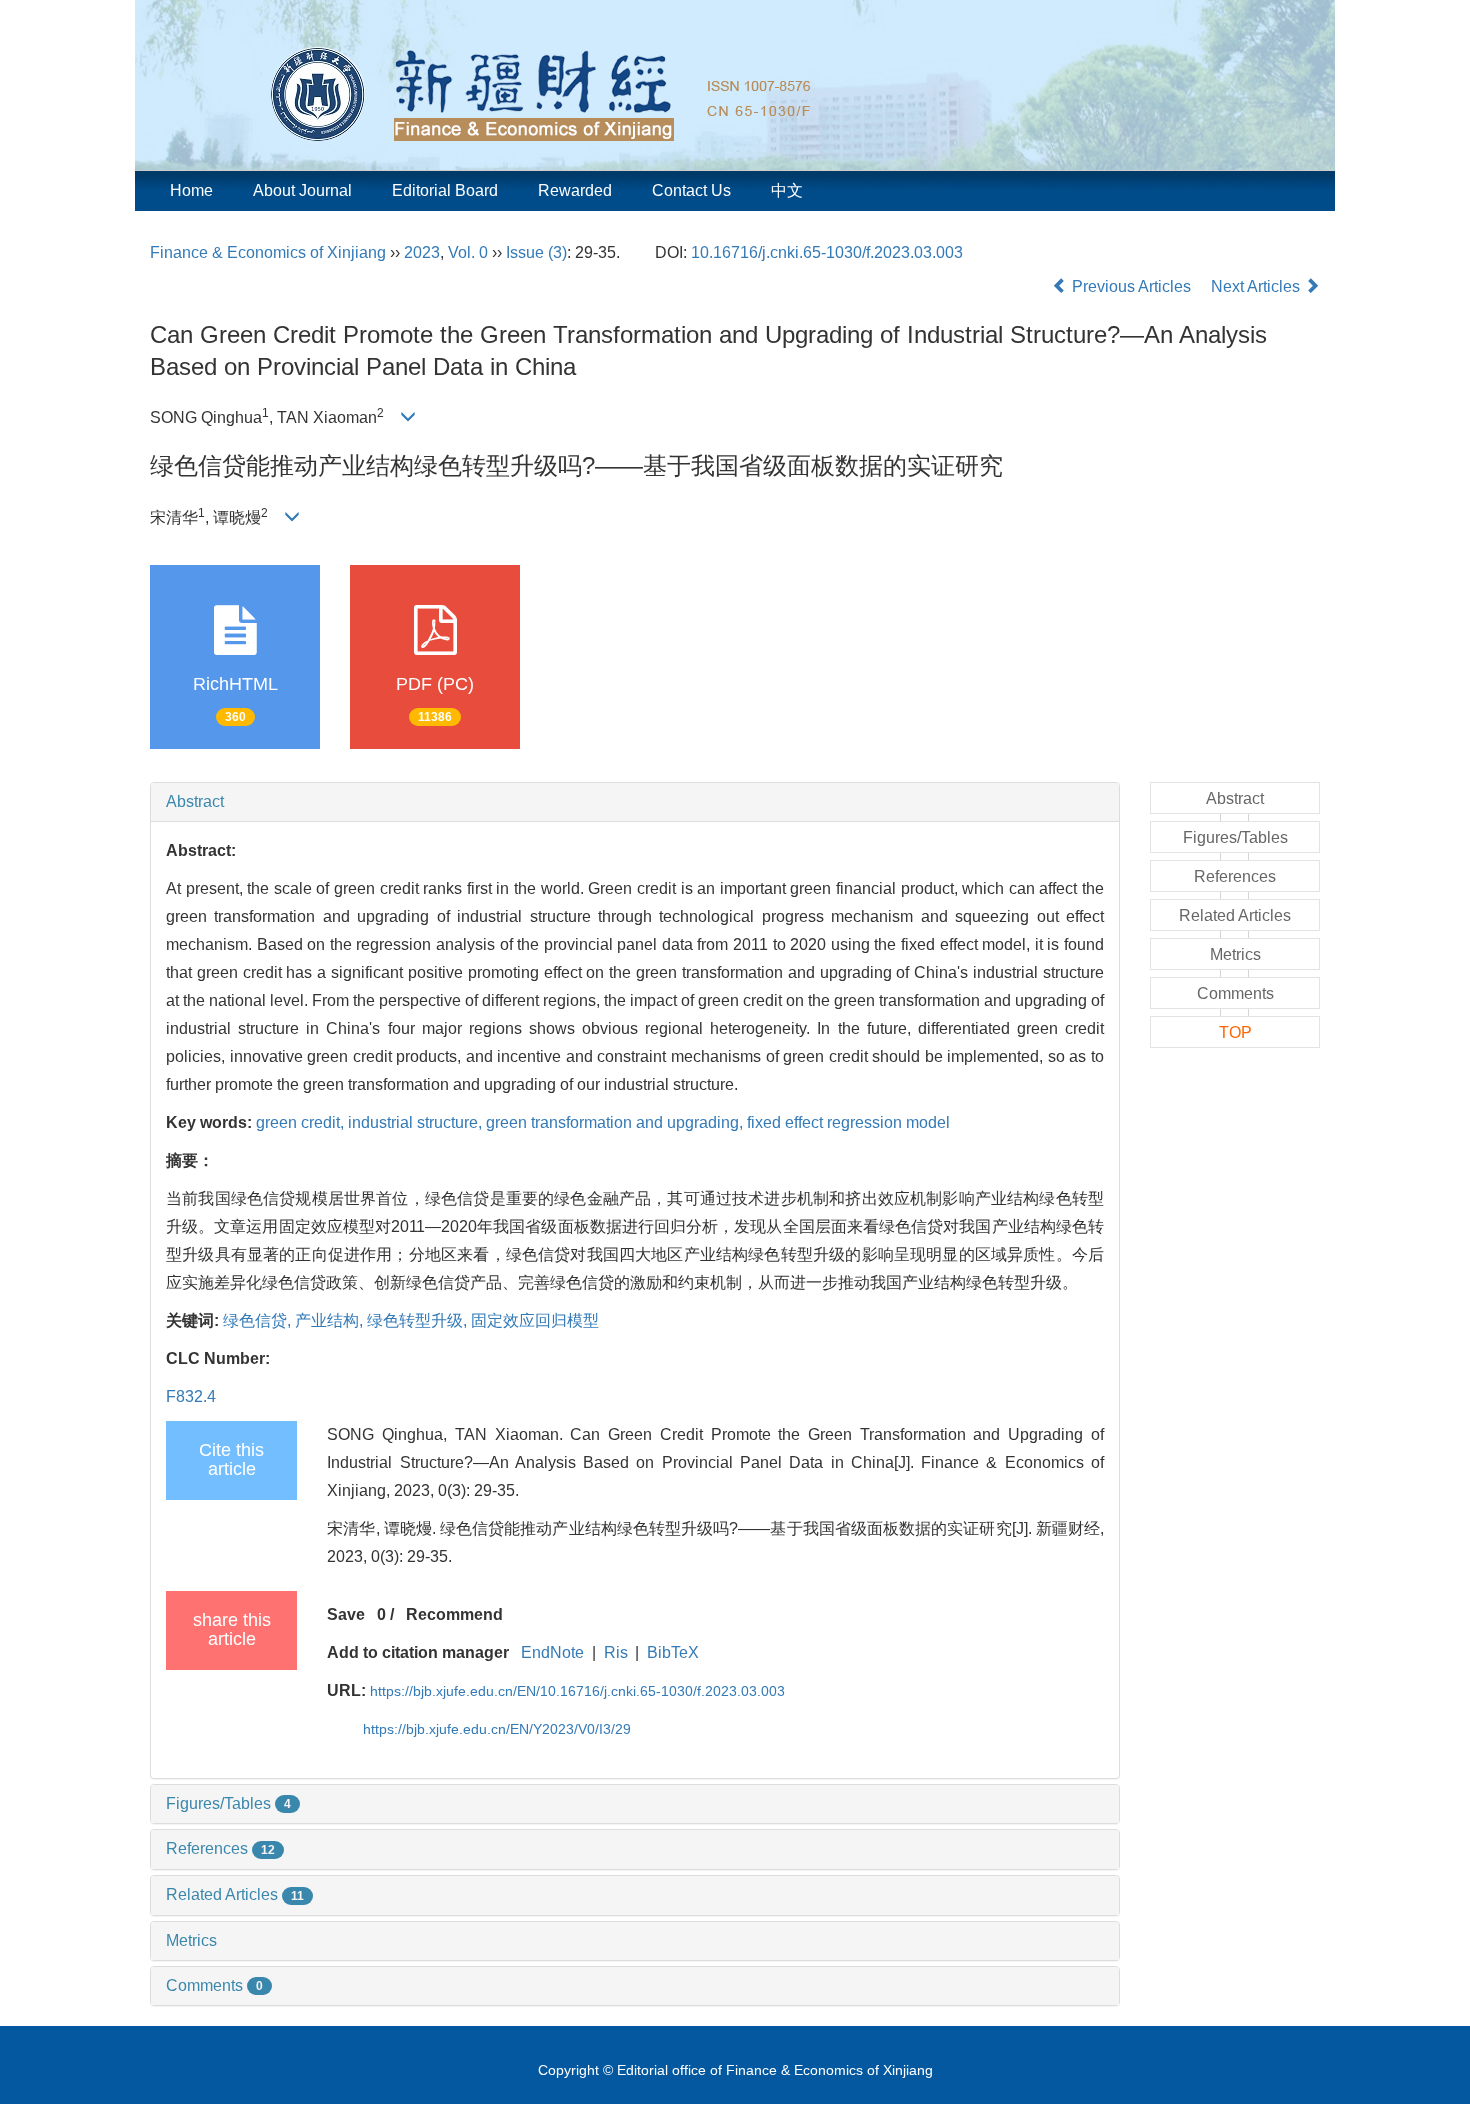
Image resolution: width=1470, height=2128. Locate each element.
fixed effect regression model (848, 1122)
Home (191, 190)
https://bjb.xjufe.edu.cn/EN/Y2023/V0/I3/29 (497, 1729)
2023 (422, 252)
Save (346, 1614)
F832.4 (191, 1396)
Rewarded (575, 190)
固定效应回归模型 (535, 1320)
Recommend (454, 1614)
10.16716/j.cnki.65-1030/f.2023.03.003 (827, 252)
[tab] (635, 802)
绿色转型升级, (419, 1320)
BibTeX (673, 1652)
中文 (787, 190)
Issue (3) (536, 252)
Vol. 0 (468, 252)
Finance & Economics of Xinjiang (268, 252)
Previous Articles (1131, 286)
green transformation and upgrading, (616, 1122)
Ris (616, 1652)
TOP (1235, 1032)
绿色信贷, (259, 1320)
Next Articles (1257, 286)
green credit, (302, 1122)
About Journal (302, 190)
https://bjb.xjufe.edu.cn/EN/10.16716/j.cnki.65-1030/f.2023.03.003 (577, 1691)
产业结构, (331, 1320)
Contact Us (691, 190)
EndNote (552, 1652)
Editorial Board (445, 190)
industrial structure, (417, 1122)
